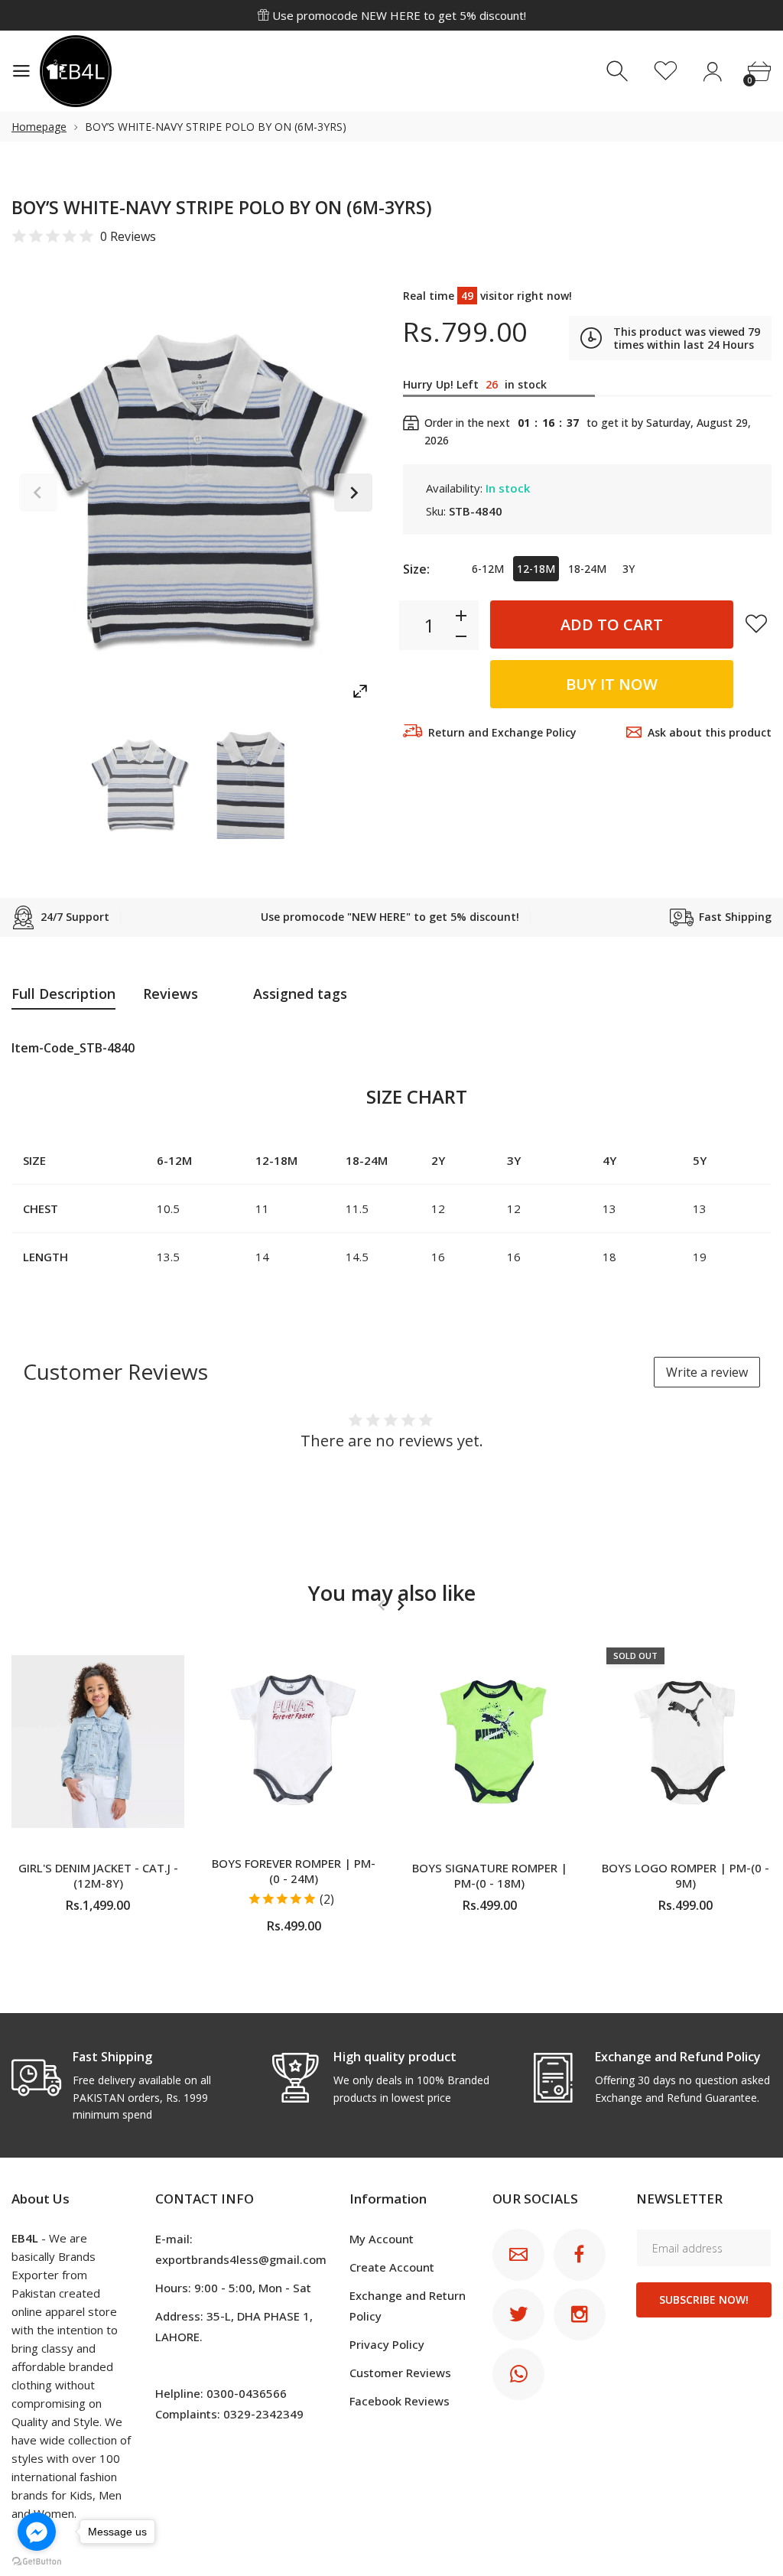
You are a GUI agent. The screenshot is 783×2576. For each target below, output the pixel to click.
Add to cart (612, 624)
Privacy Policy (387, 2344)
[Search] (619, 72)
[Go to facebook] (37, 2532)
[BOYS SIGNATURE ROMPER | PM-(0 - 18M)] (489, 1742)
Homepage (39, 127)
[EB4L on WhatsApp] (518, 2374)
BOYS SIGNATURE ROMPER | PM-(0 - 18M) (490, 1875)
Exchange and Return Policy (408, 2306)
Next (353, 493)
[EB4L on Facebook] (580, 2255)
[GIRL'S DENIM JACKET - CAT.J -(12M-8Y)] (98, 1742)
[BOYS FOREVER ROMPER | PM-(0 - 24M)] (294, 1742)
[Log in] (712, 72)
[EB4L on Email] (518, 2255)
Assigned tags (300, 994)
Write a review (707, 1372)
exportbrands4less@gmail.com (241, 2259)
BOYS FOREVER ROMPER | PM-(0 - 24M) (294, 1871)
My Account (382, 2239)
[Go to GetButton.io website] (37, 2561)
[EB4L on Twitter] (518, 2314)
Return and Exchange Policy (502, 732)
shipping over (399, 17)
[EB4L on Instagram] (580, 2314)
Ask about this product (710, 732)
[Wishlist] (666, 72)
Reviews (171, 994)
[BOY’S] (139, 785)
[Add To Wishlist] (756, 623)
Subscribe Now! (704, 2300)
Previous (38, 493)
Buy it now (612, 684)
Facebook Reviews (400, 2401)
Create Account (392, 2267)
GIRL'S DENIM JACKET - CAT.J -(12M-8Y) (98, 1875)
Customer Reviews (400, 2373)
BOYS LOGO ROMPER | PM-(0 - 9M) (686, 1875)
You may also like (392, 1593)
